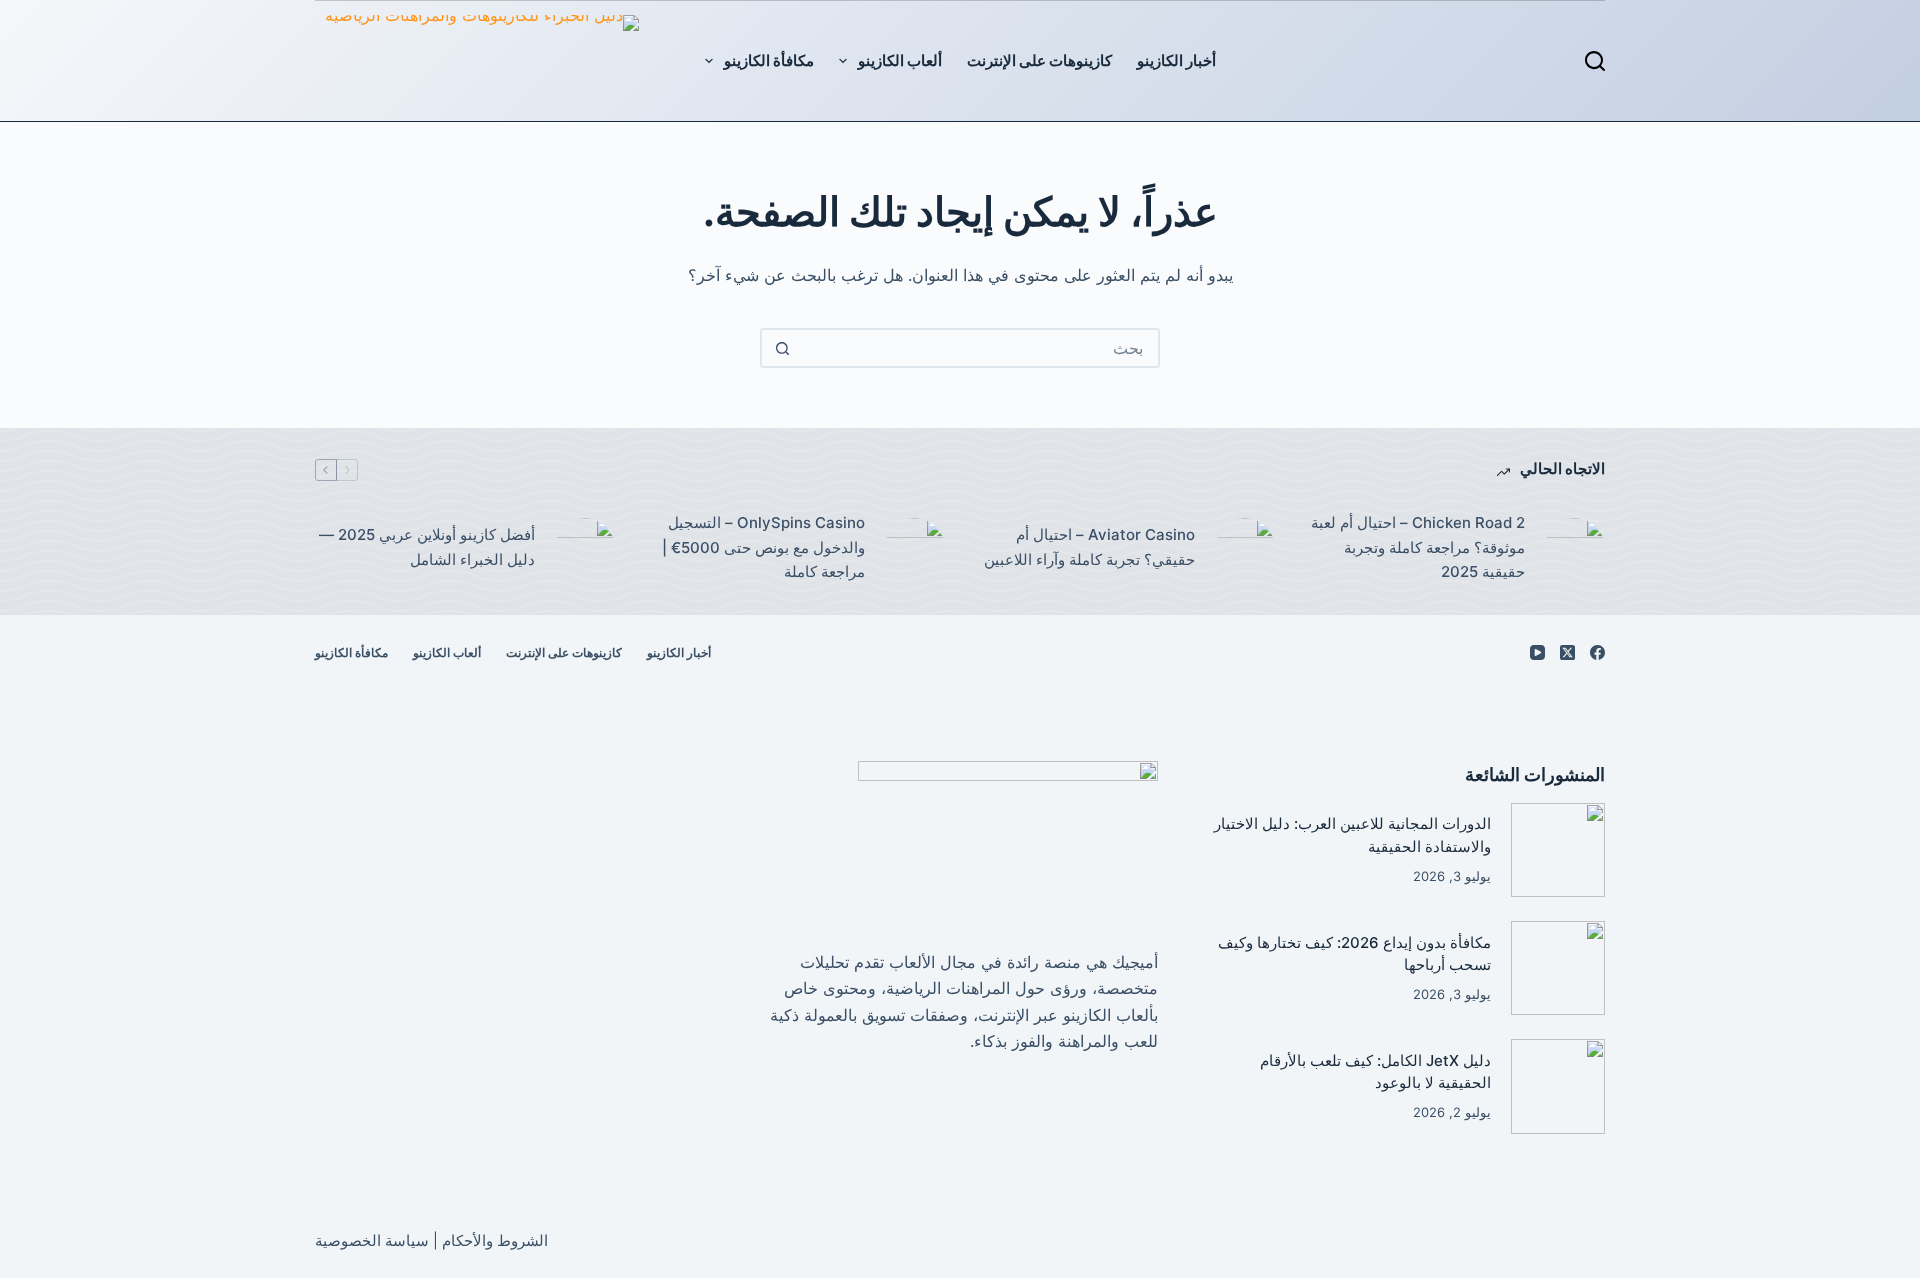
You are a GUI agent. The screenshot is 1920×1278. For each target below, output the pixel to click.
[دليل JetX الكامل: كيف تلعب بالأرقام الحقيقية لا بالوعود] (1558, 1086)
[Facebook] (1597, 652)
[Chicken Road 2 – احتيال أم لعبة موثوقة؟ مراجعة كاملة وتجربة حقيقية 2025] (1575, 548)
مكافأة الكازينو (769, 60)
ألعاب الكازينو (900, 60)
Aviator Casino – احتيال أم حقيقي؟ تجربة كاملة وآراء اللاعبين (1089, 547)
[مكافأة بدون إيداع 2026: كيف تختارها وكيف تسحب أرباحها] (1558, 968)
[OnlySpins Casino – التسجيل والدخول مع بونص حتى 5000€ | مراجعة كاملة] (915, 548)
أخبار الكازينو (1176, 60)
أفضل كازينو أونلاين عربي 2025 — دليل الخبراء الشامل (427, 547)
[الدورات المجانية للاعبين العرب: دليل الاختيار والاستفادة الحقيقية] (1558, 850)
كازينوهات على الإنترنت (1039, 60)
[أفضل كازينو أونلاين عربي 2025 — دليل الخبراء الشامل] (585, 548)
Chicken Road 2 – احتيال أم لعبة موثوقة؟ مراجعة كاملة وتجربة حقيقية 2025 (1418, 547)
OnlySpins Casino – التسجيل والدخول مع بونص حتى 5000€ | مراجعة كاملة (763, 547)
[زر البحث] (782, 348)
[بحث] (1595, 61)
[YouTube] (1537, 652)
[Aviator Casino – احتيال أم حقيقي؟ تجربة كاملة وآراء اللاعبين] (1245, 548)
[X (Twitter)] (1567, 652)
